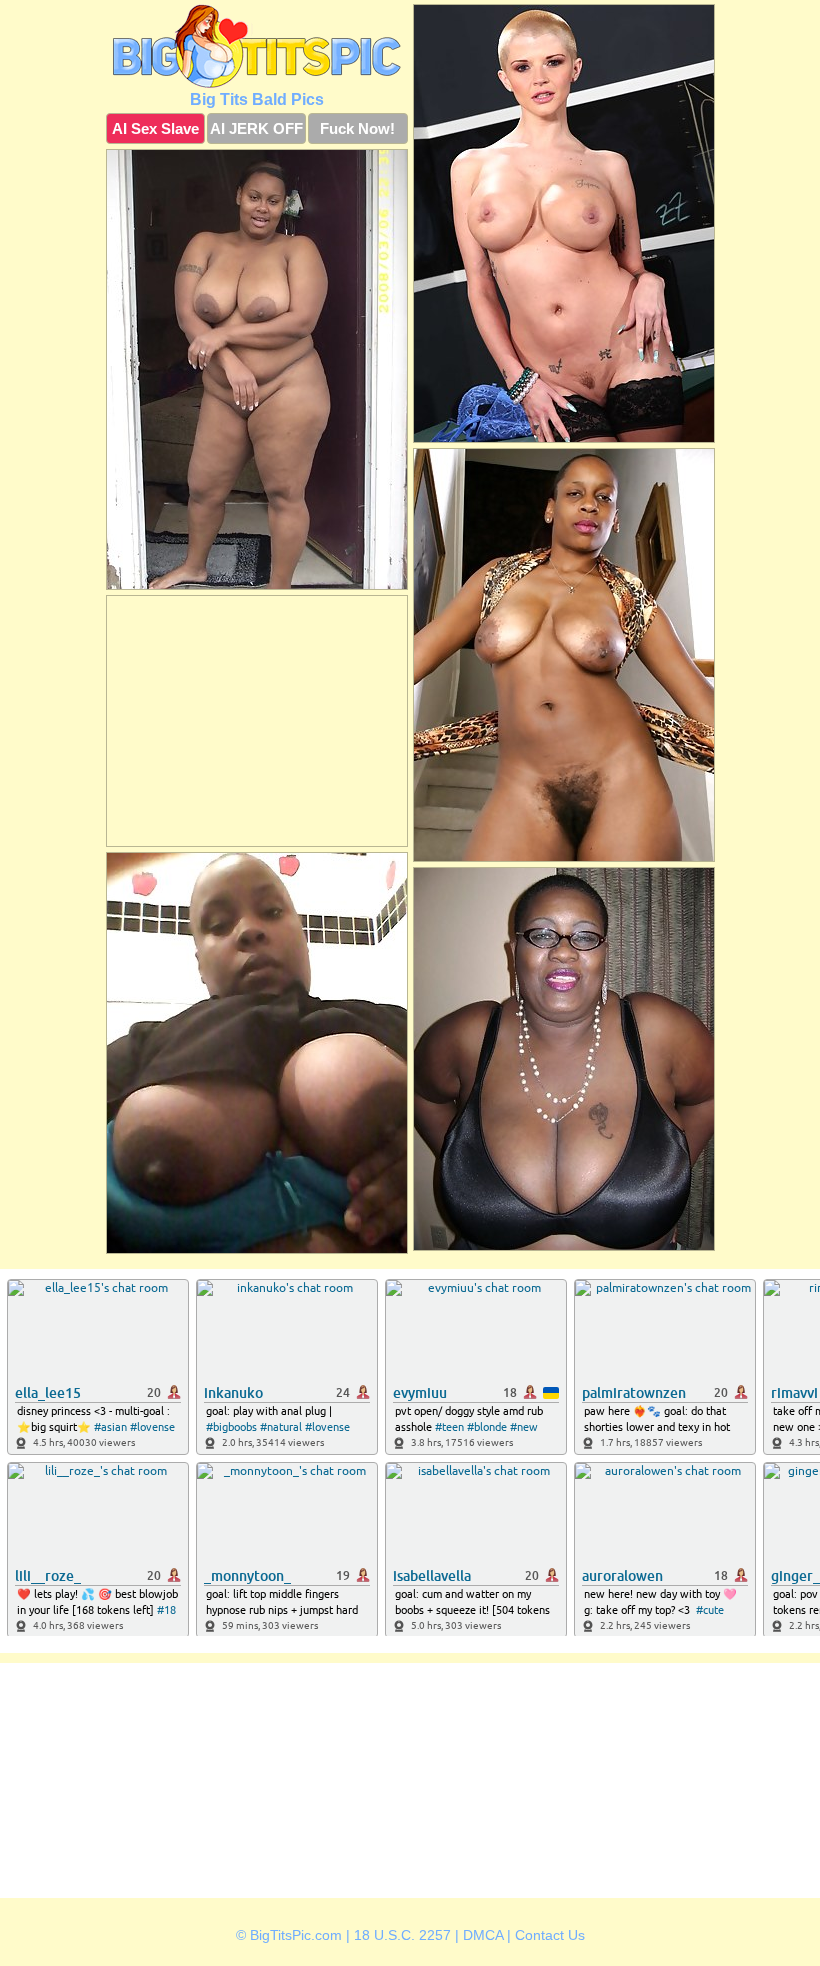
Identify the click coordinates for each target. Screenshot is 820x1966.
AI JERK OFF (256, 128)
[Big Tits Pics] (257, 46)
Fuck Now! (357, 128)
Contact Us (550, 1935)
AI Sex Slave (155, 128)
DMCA (483, 1935)
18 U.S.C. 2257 (402, 1935)
